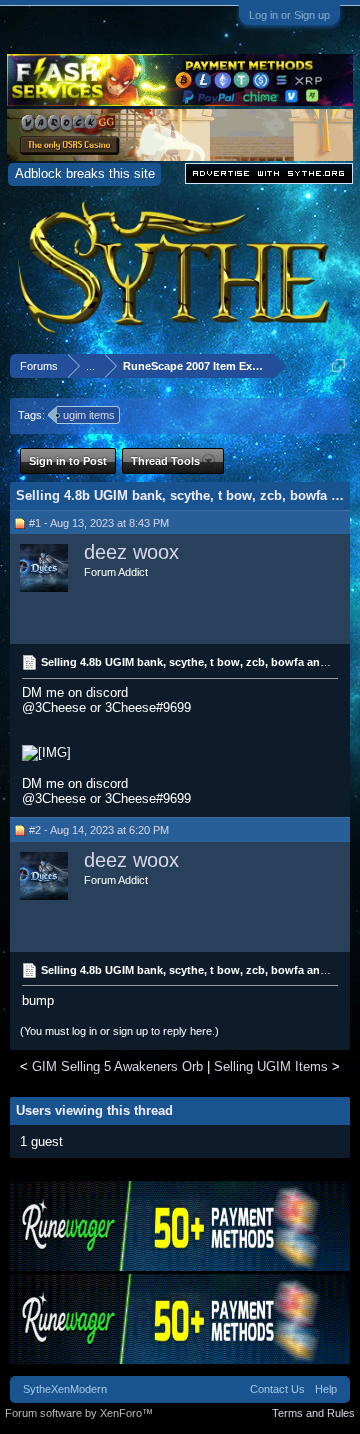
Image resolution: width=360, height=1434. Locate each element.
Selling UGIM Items (271, 1066)
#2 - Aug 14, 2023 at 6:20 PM (99, 830)
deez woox (131, 552)
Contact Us (277, 1389)
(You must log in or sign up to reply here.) (119, 1031)
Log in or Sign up (289, 15)
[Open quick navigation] (338, 365)
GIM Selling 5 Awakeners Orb (117, 1066)
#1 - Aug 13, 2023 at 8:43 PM (99, 523)
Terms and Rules (313, 1413)
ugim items (89, 415)
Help (326, 1389)
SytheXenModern (65, 1389)
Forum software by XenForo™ (79, 1413)
